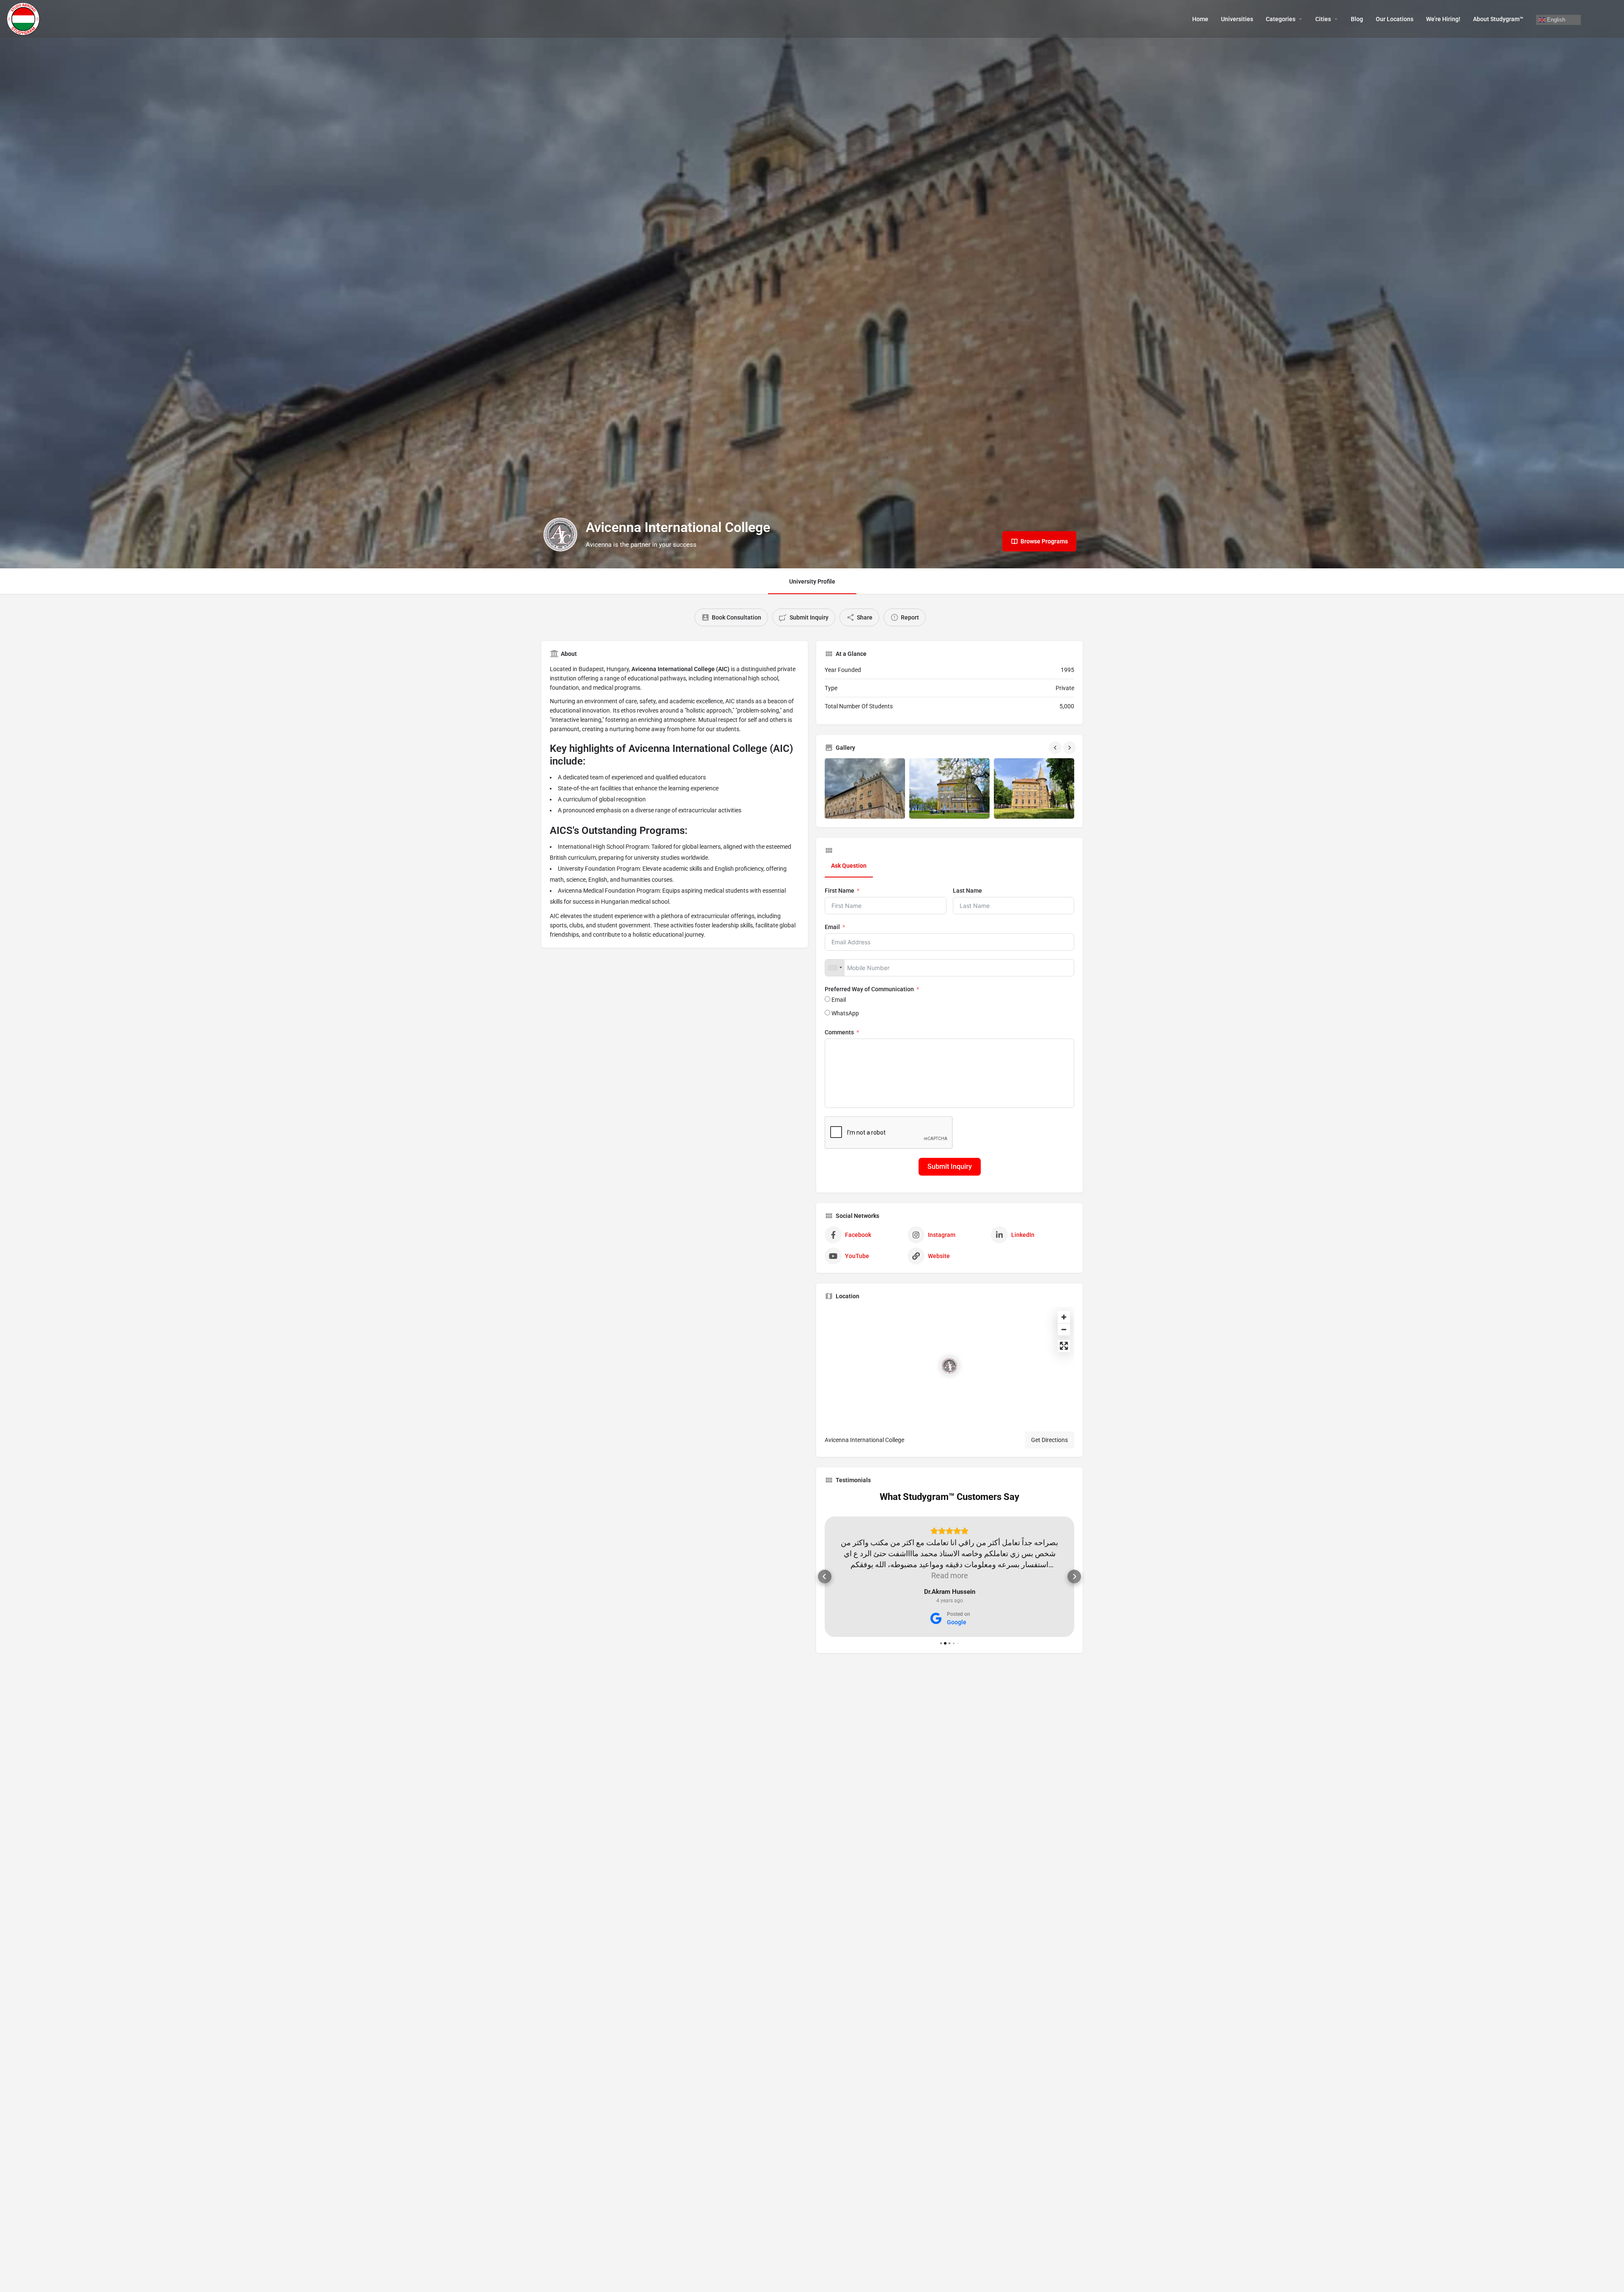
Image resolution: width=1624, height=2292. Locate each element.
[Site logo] (24, 18)
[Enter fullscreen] (1064, 1346)
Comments (839, 1032)
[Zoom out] (1064, 1329)
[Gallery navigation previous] (1056, 748)
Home (1200, 19)
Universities (1237, 19)
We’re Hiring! (1443, 19)
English (1555, 19)
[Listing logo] (560, 535)
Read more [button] (950, 1575)
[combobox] (835, 968)
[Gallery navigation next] (1070, 748)
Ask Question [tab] (849, 866)
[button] (825, 1576)
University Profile (812, 581)
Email (832, 927)
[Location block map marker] (949, 1366)
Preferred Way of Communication (870, 989)
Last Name (967, 891)
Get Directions (1049, 1440)
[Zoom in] (1064, 1317)
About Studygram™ (1498, 19)
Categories (1281, 19)
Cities (1323, 19)
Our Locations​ (1395, 19)
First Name (839, 891)
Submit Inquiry (950, 1167)
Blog (1357, 19)
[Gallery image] (865, 788)
